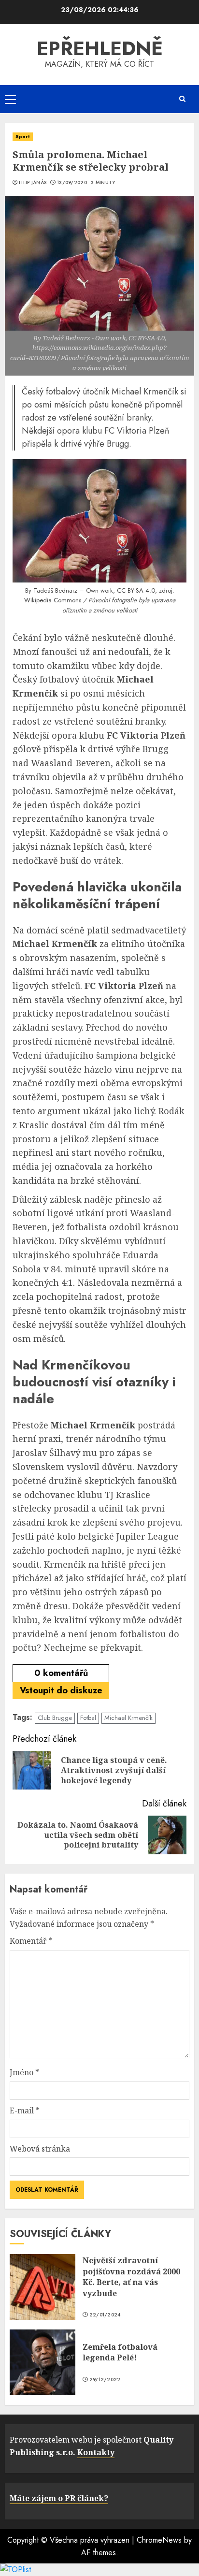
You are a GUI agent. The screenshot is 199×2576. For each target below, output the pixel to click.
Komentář (31, 1941)
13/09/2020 (72, 183)
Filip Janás (33, 183)
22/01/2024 (105, 2315)
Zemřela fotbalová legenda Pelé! (120, 2352)
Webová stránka (40, 2149)
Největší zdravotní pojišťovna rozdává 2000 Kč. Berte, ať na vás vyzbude (131, 2277)
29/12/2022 (105, 2380)
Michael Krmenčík (128, 1718)
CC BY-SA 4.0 (136, 590)
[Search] (182, 99)
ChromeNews (159, 2540)
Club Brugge (55, 1718)
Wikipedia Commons (53, 600)
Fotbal (88, 1718)
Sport (23, 137)
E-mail (25, 2110)
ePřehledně (100, 48)
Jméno (24, 2072)
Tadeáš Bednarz (55, 590)
